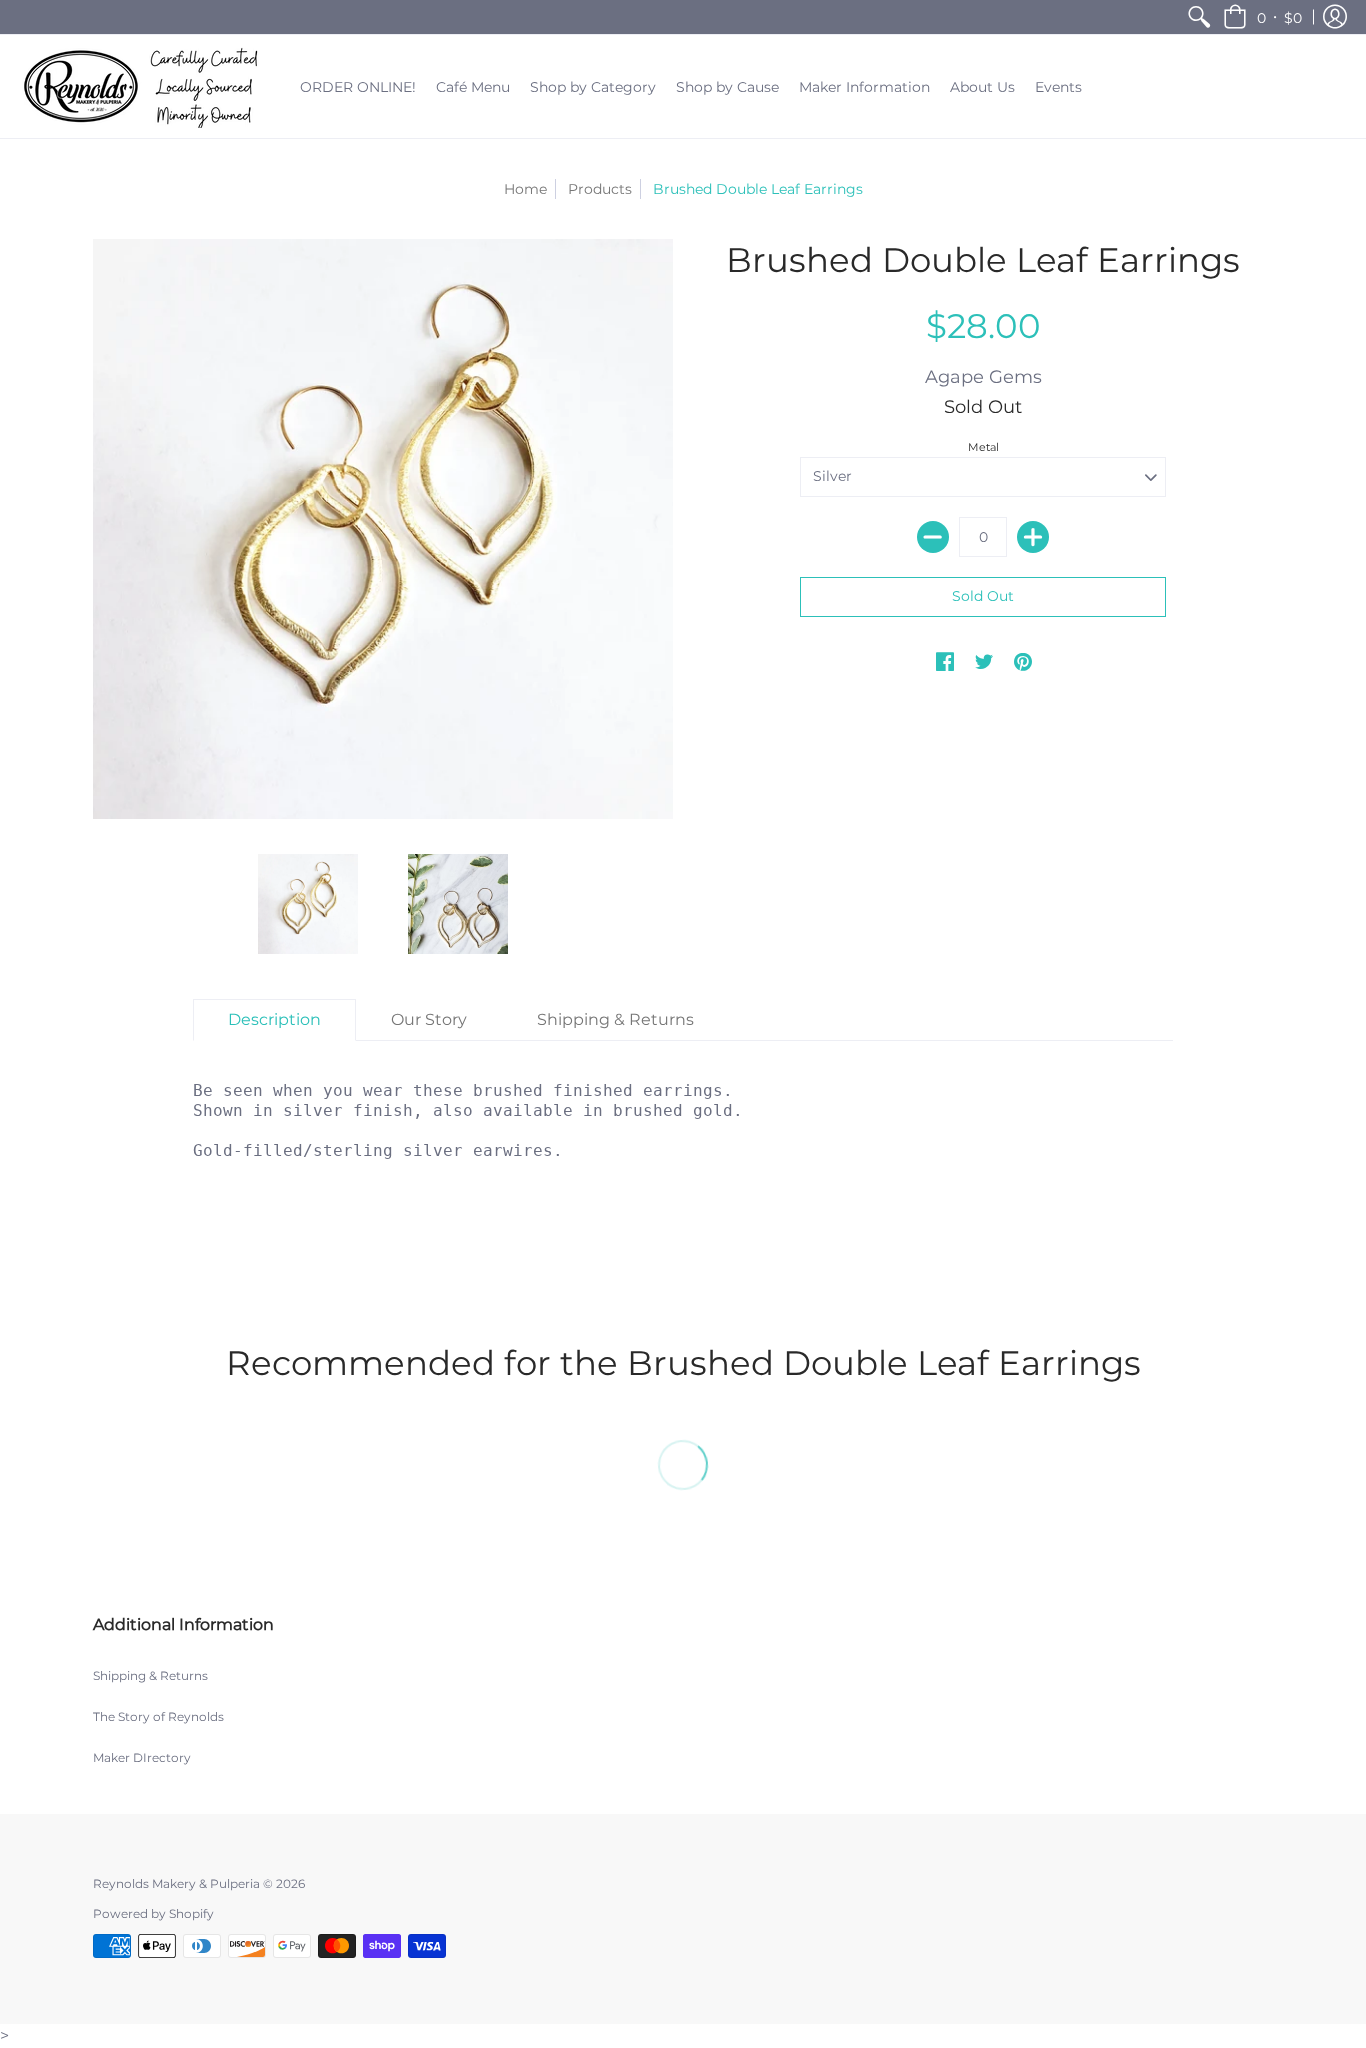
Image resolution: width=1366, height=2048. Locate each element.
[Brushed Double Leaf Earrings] (308, 904)
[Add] (1033, 537)
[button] (1262, 17)
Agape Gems (983, 377)
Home (525, 189)
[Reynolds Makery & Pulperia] (145, 86)
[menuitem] (1199, 17)
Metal (983, 447)
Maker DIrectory (142, 1757)
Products (600, 189)
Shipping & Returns (150, 1675)
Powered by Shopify (153, 1913)
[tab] (274, 1020)
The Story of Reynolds (158, 1716)
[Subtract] (933, 537)
